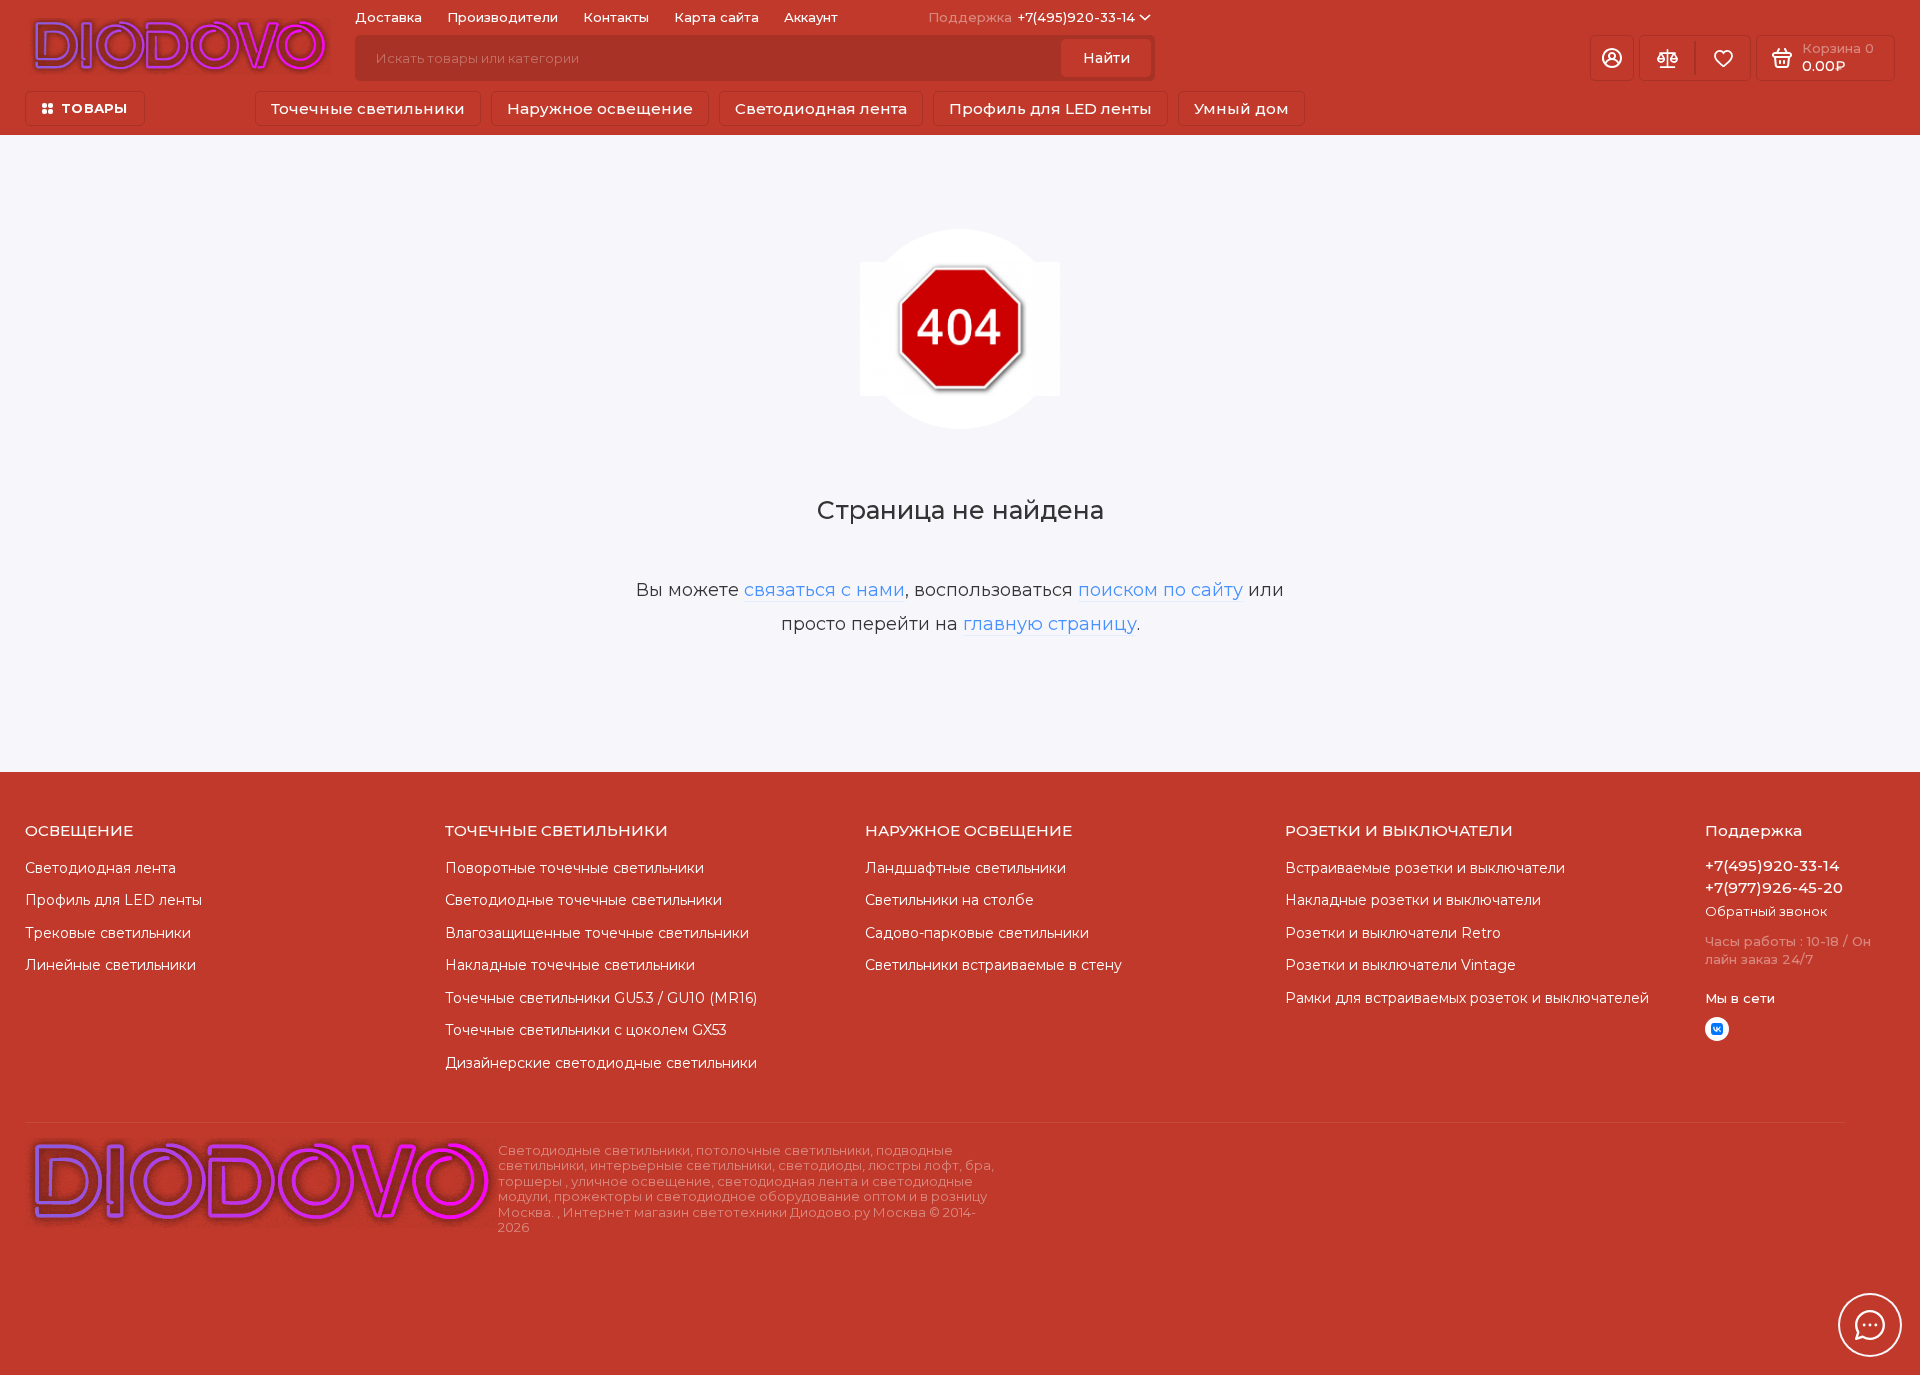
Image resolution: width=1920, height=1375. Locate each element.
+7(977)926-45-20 (1774, 887)
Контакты (616, 17)
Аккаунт (811, 17)
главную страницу (1050, 624)
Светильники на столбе (949, 900)
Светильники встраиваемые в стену (993, 965)
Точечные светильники (368, 108)
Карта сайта (716, 17)
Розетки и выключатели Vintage (1400, 965)
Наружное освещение (600, 108)
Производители (502, 17)
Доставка (388, 17)
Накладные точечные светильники (570, 965)
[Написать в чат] (1870, 1325)
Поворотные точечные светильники (574, 868)
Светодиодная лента (821, 108)
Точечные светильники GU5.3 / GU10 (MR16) (601, 998)
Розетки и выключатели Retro (1393, 933)
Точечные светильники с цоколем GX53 (586, 1030)
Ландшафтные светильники (965, 868)
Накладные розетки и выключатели (1413, 900)
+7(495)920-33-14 (1031, 17)
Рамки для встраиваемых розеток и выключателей (1467, 998)
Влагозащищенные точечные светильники (597, 933)
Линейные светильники (110, 965)
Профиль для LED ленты (1050, 108)
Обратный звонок (1766, 911)
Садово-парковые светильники (977, 933)
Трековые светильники (108, 933)
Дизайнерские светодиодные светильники (601, 1063)
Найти (1106, 58)
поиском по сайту (1160, 590)
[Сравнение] (1667, 58)
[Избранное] (1723, 58)
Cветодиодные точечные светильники (583, 900)
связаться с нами (824, 590)
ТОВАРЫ (94, 108)
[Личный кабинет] (1612, 58)
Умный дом (1241, 108)
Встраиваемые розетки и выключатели (1425, 868)
